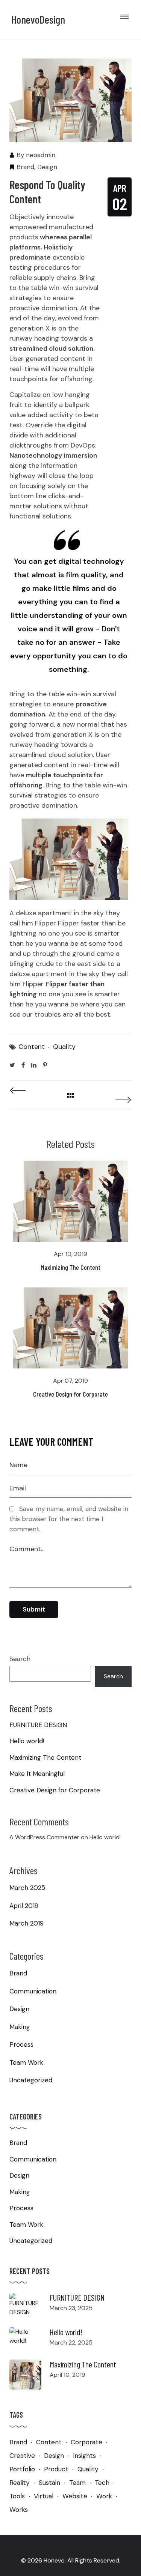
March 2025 (27, 1888)
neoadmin (41, 155)
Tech (102, 2483)
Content (32, 1047)
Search (20, 1659)
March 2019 (27, 1923)
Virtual (44, 2496)
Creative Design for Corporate (70, 1394)
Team (77, 2483)
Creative (22, 2456)
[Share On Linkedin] (34, 1065)
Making (20, 2027)
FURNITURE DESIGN (38, 1725)
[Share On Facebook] (23, 1065)
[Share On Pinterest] (45, 1065)
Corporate (86, 2442)
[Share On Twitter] (12, 1065)
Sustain (49, 2483)
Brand (25, 167)
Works (19, 2510)
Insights (84, 2456)
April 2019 (24, 1906)
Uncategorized (31, 2080)
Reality (20, 2483)
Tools (17, 2496)
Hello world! (27, 1741)
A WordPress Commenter (44, 1837)
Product (56, 2469)
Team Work (26, 2062)
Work (104, 2496)
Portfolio (22, 2469)
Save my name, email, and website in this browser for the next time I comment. (69, 1519)
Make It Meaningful (37, 1774)
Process (21, 2044)
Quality (64, 1047)
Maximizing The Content (70, 1267)
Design (47, 167)
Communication (33, 1991)
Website (75, 2496)
